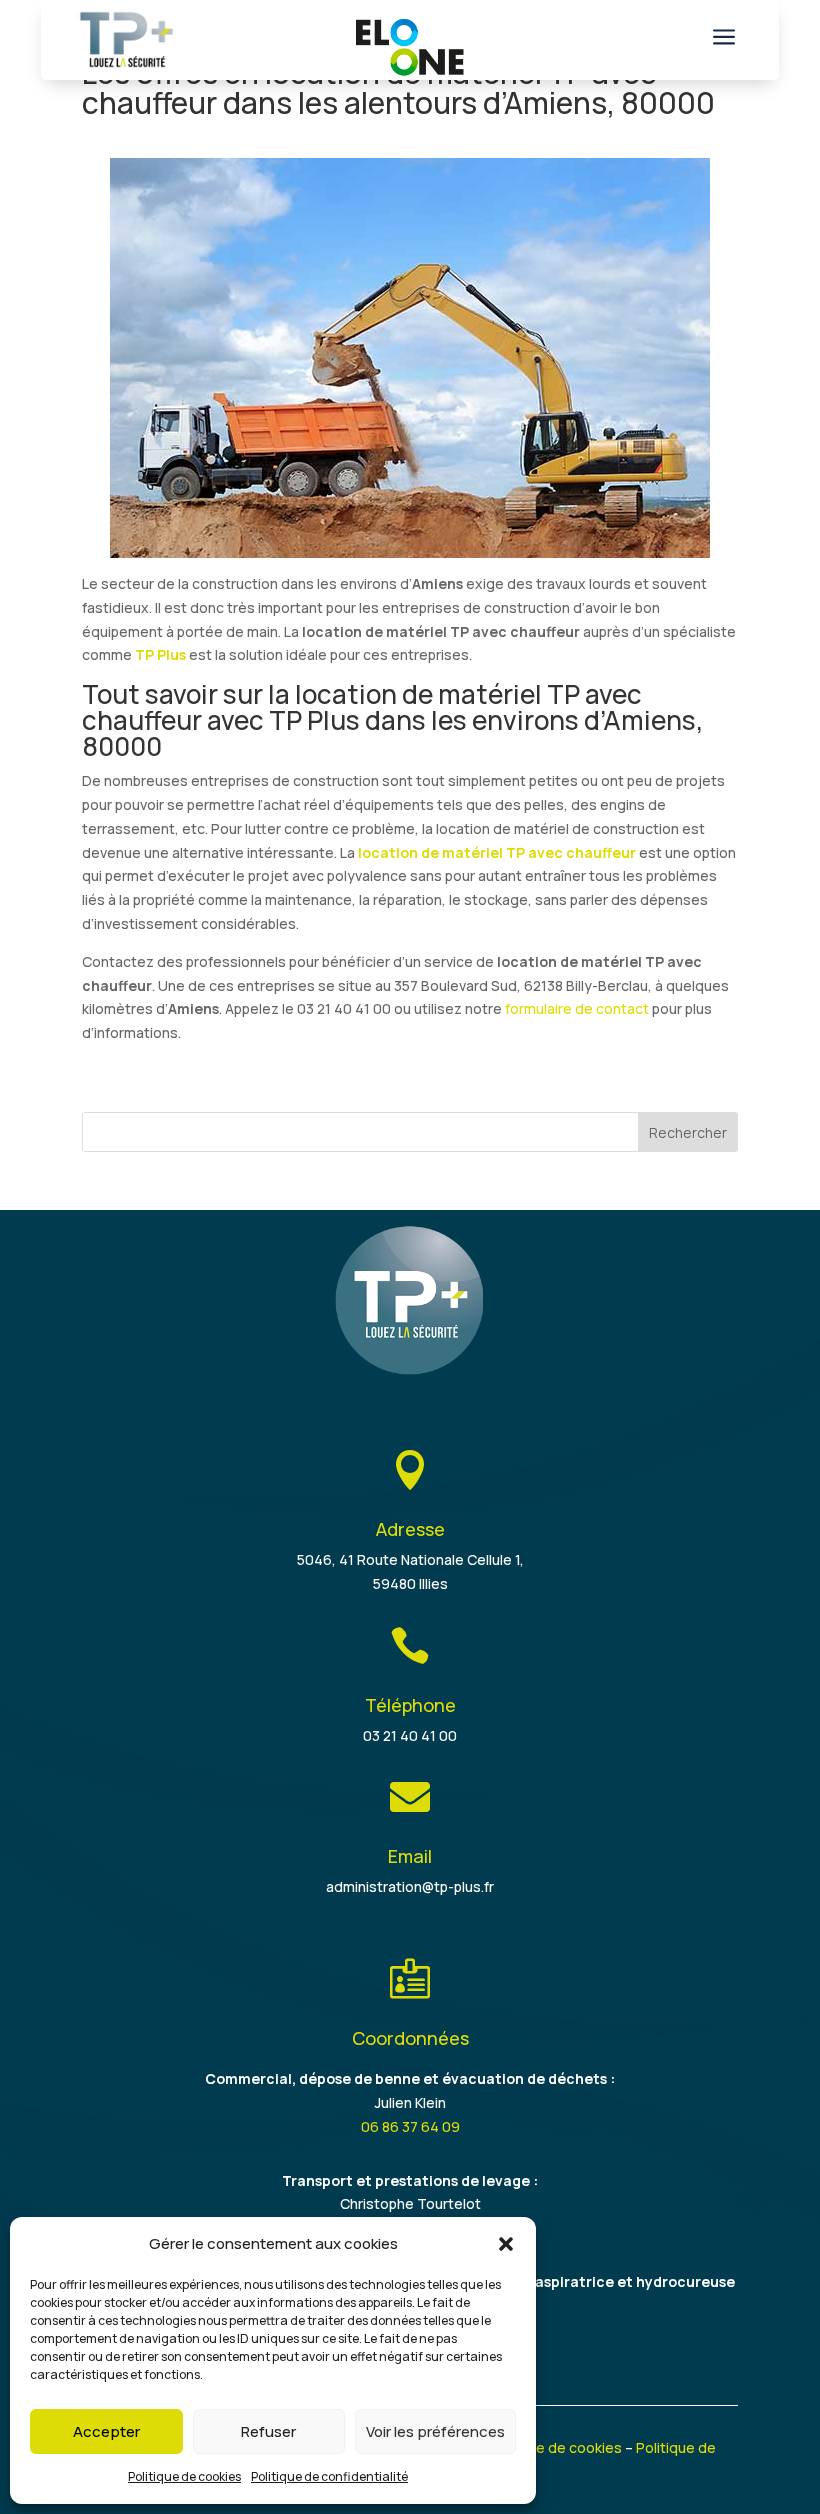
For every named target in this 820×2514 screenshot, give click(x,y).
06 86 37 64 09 (410, 2126)
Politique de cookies (184, 2476)
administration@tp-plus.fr (410, 1886)
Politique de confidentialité (329, 2476)
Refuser (268, 2431)
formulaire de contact (577, 1008)
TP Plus (160, 654)
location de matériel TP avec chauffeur (497, 852)
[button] (506, 2244)
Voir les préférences (435, 2431)
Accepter (106, 2431)
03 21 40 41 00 (410, 1735)
